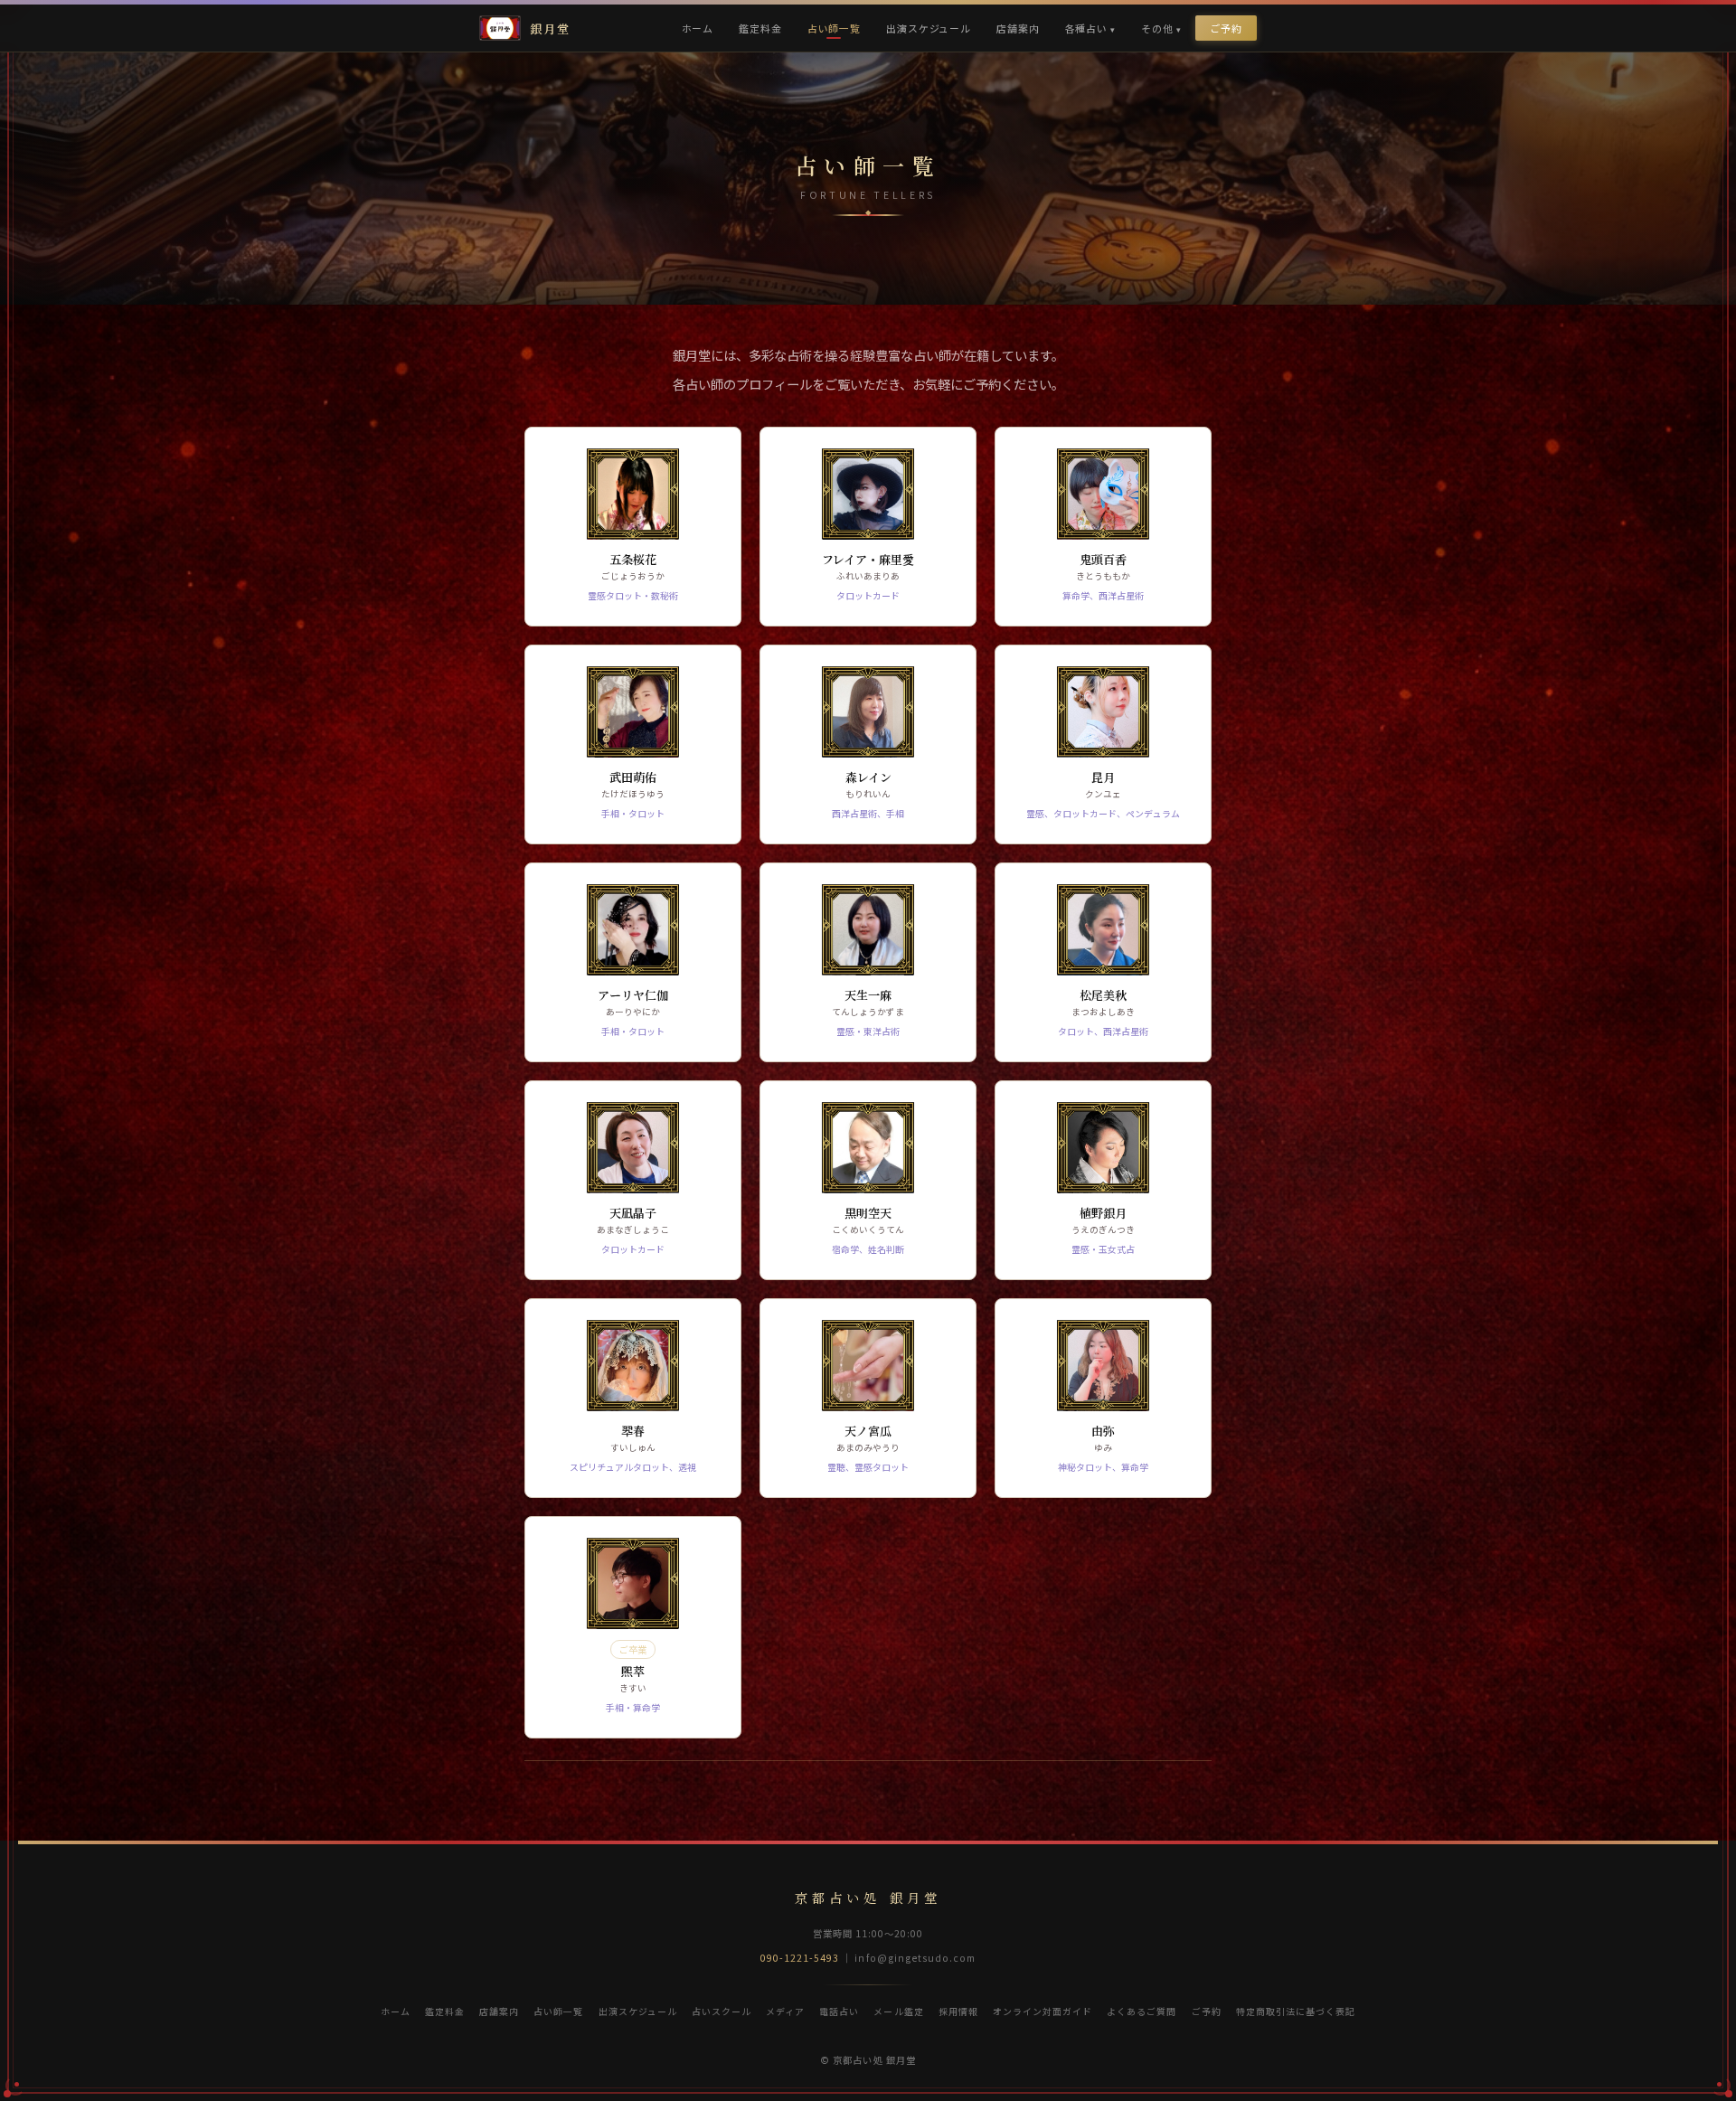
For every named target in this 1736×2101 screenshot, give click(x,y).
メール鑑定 (898, 2011)
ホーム (698, 28)
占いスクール (722, 2011)
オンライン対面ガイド (1043, 2011)
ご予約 (1226, 28)
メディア (785, 2011)
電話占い (839, 2011)
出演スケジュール (929, 28)
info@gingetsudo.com (915, 1958)
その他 (1157, 28)
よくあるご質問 (1142, 2011)
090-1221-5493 (800, 1958)
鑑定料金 (760, 28)
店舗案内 (1018, 28)
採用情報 (958, 2011)
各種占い (1086, 28)
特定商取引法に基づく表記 (1296, 2011)
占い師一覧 (834, 28)
